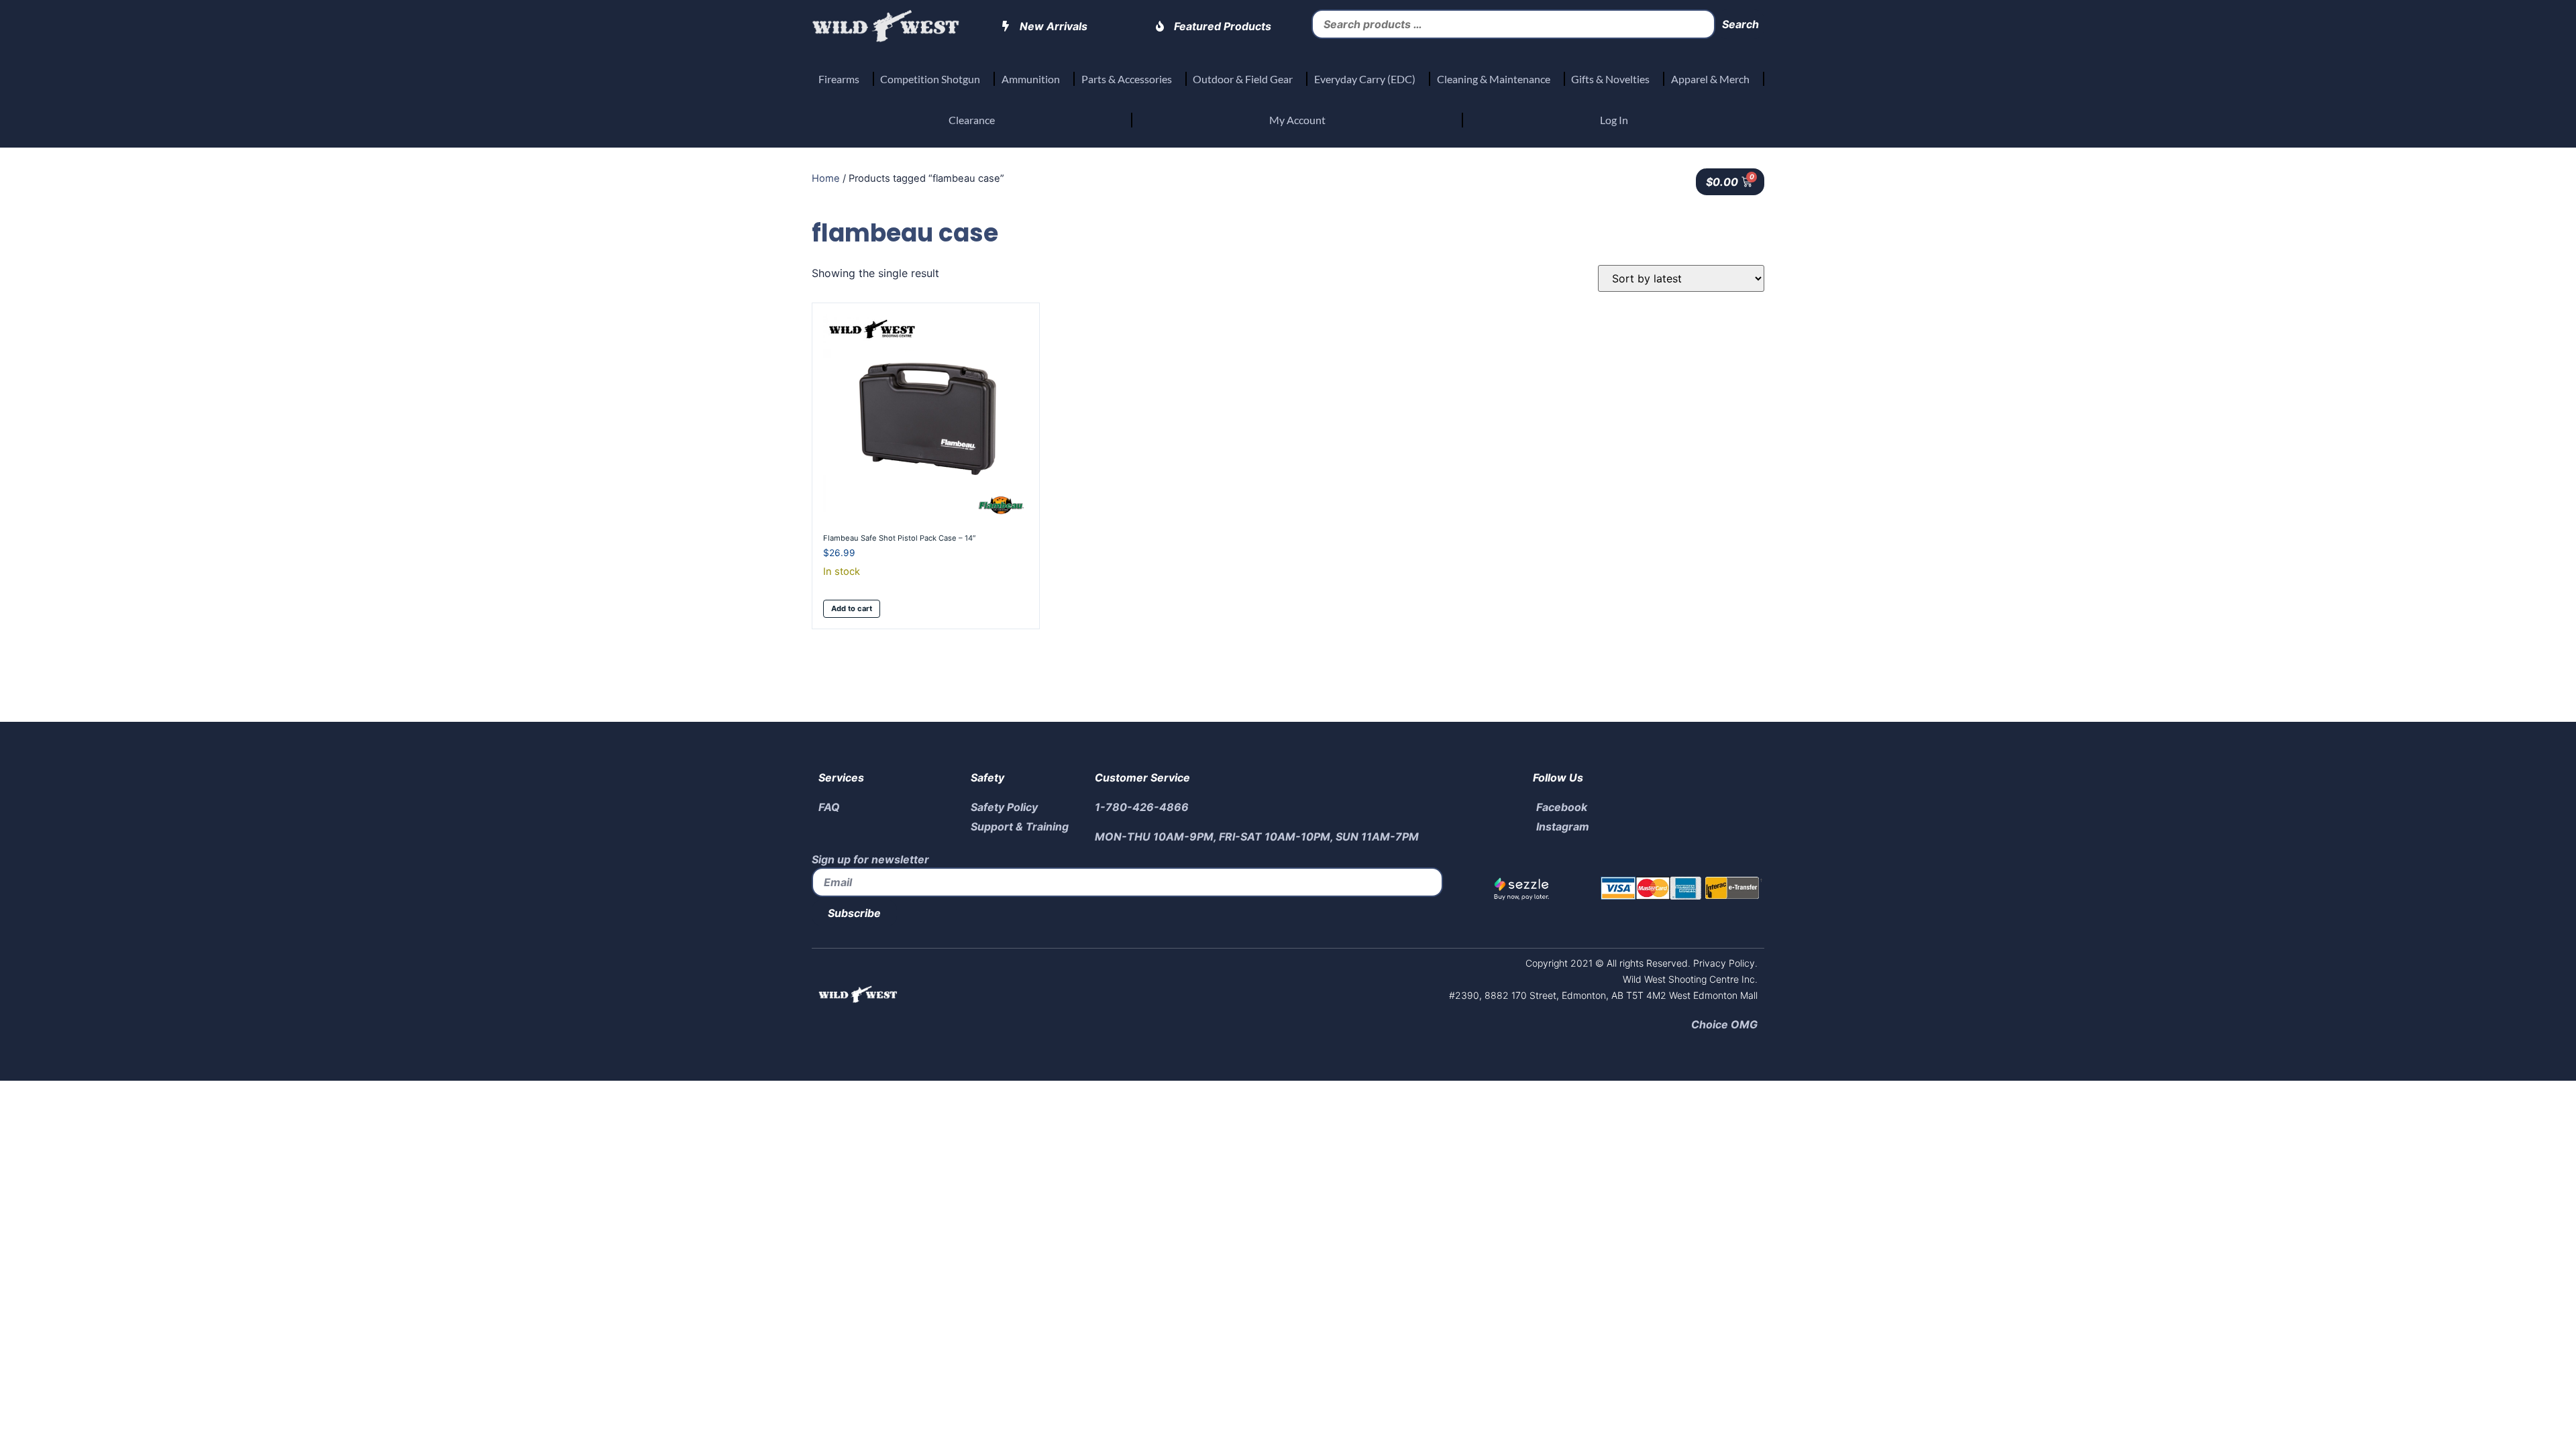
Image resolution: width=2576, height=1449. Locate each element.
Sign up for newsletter (870, 859)
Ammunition (1031, 79)
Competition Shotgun (930, 79)
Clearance (972, 120)
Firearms (839, 79)
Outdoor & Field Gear (1243, 79)
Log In (1614, 120)
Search (1740, 24)
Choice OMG (1724, 1024)
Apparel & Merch (1710, 79)
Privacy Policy (1723, 963)
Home (826, 178)
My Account (1297, 120)
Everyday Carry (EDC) (1365, 79)
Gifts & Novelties (1610, 79)
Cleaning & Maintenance (1494, 79)
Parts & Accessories (1127, 79)
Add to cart (852, 608)
